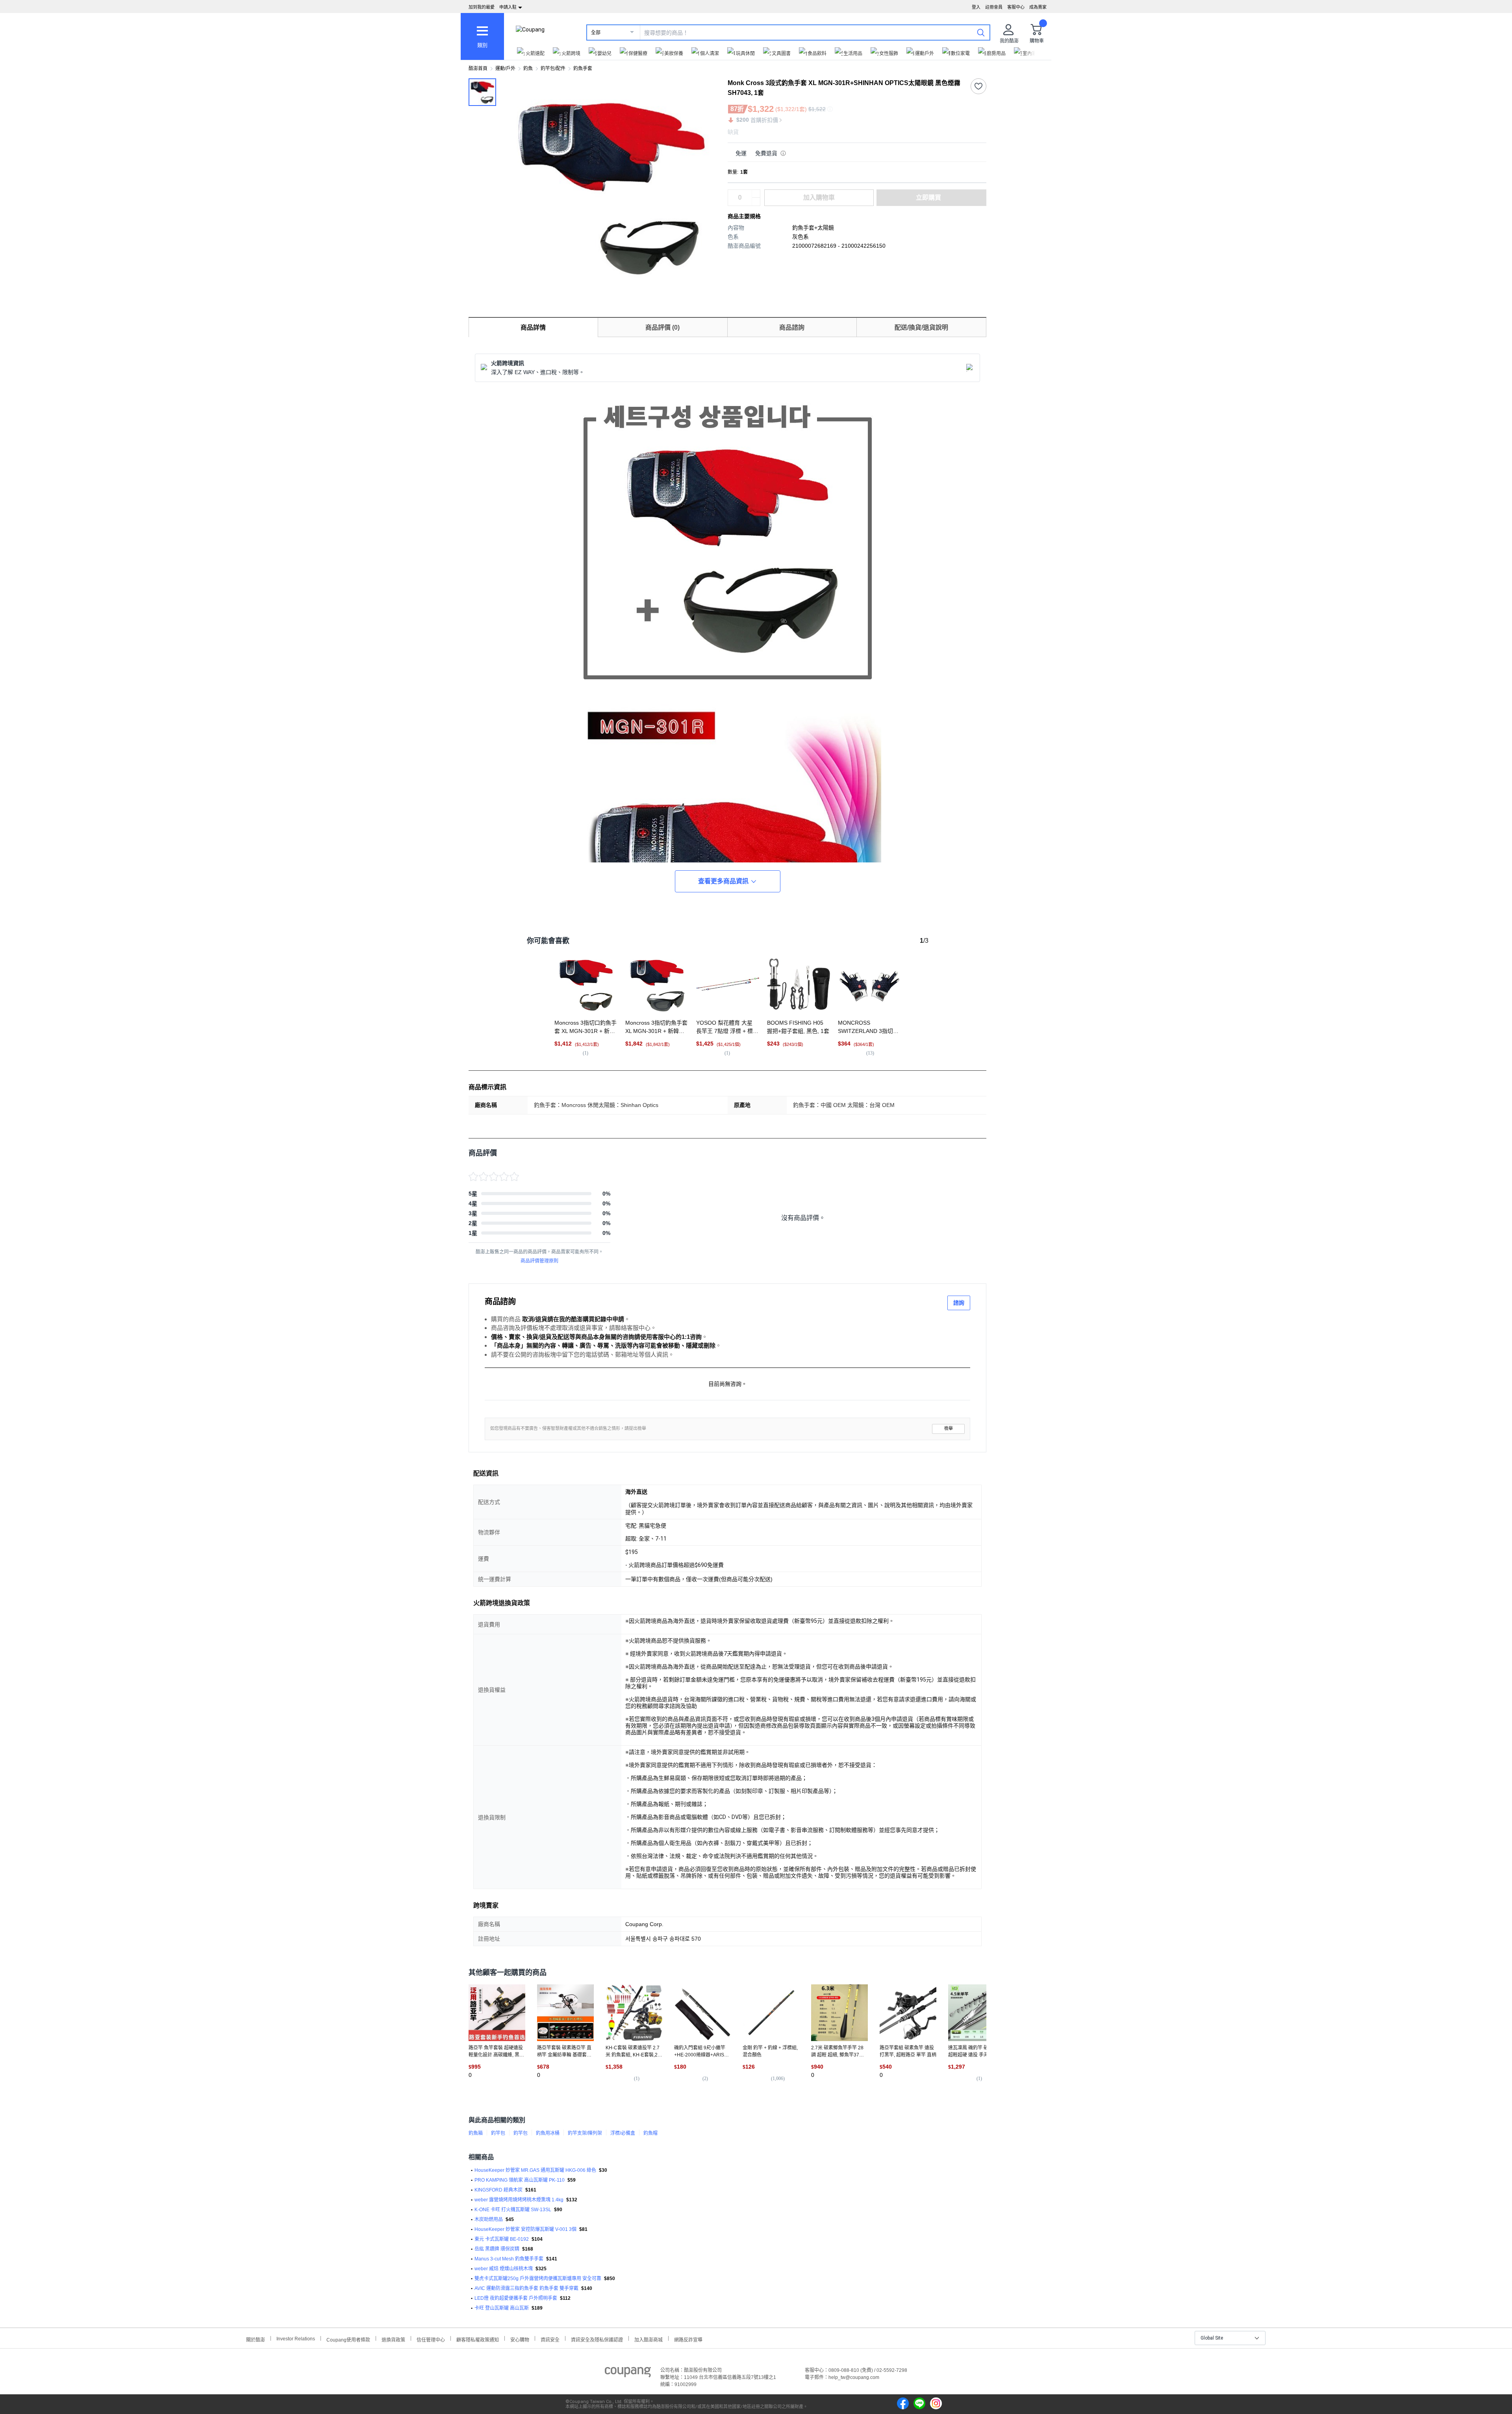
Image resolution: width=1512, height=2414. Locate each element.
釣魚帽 (650, 2133)
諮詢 (959, 1303)
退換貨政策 (393, 2339)
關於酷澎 (256, 2339)
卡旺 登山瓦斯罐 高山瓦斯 (502, 2308)
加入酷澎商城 (649, 2339)
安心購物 (520, 2339)
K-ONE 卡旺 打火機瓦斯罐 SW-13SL (513, 2210)
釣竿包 (498, 2133)
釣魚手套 (583, 69)
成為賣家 (1038, 7)
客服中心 (1016, 7)
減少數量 (756, 194)
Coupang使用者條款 (348, 2339)
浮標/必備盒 (623, 2133)
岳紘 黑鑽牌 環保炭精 (497, 2249)
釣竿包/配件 (553, 69)
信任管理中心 (431, 2339)
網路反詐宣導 (688, 2339)
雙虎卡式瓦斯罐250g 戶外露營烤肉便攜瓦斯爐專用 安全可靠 (538, 2279)
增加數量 (756, 202)
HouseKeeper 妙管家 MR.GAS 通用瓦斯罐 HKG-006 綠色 (535, 2170)
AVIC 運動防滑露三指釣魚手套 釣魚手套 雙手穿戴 (526, 2288)
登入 (976, 7)
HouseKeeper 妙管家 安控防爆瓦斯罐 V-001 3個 (525, 2229)
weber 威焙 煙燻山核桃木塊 (504, 2269)
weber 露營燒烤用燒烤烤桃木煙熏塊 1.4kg (519, 2200)
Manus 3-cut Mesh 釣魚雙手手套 (509, 2259)
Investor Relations (296, 2338)
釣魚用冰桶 (548, 2133)
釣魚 (528, 69)
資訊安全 (550, 2339)
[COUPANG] (628, 2373)
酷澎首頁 (478, 69)
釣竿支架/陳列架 (585, 2133)
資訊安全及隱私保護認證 (597, 2339)
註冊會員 (994, 7)
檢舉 (949, 1429)
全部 (596, 33)
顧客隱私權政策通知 (478, 2339)
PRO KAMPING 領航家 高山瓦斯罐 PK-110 (520, 2180)
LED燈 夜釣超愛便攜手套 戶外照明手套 (516, 2298)
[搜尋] (981, 32)
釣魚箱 (476, 2133)
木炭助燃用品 (489, 2219)
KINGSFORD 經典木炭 (498, 2190)
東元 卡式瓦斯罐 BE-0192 (502, 2239)
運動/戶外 (505, 69)
